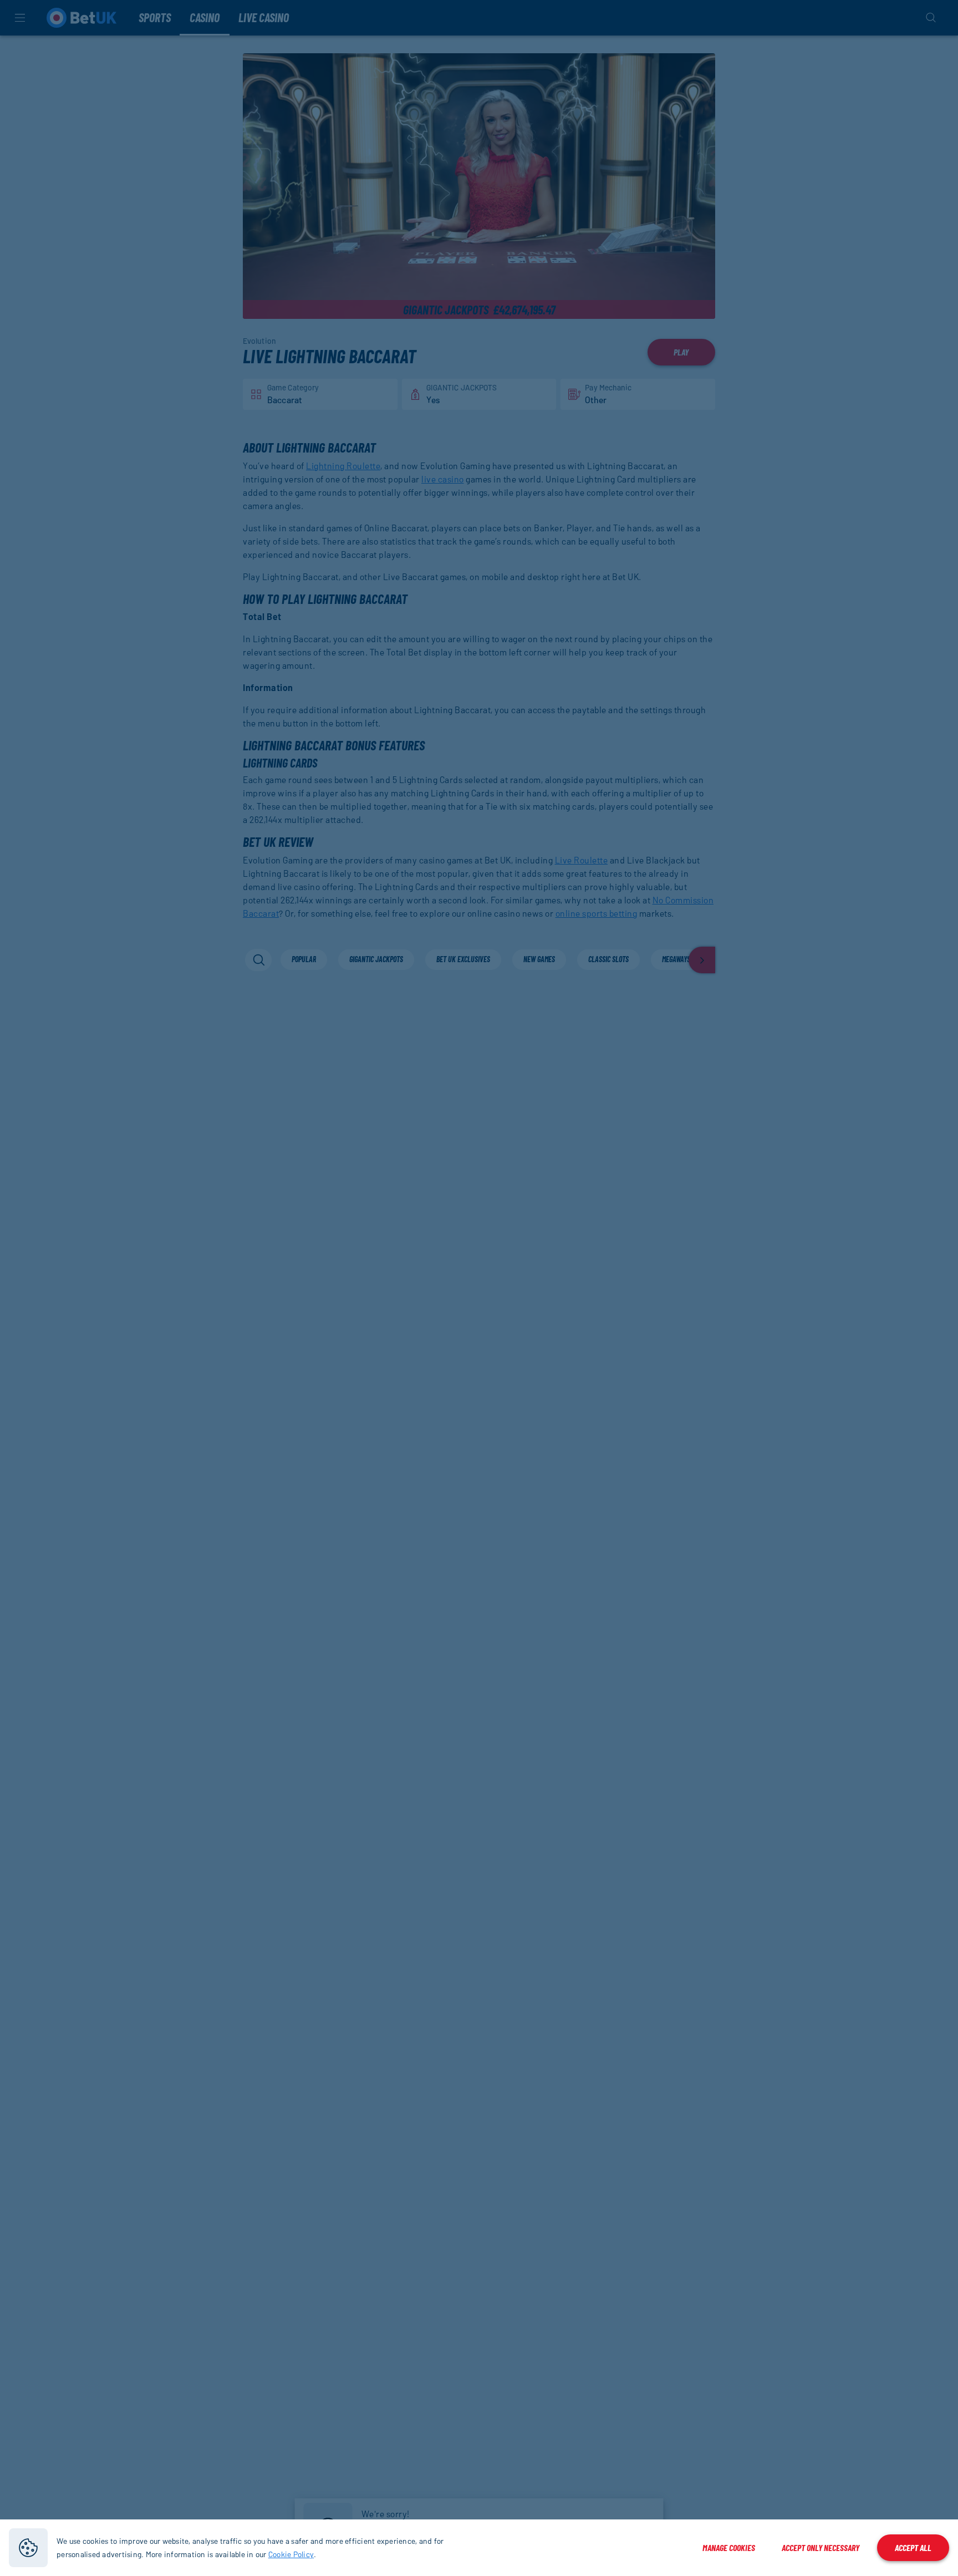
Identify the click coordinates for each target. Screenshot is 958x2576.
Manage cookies (729, 2547)
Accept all (913, 2547)
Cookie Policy (291, 2554)
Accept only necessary (821, 2547)
